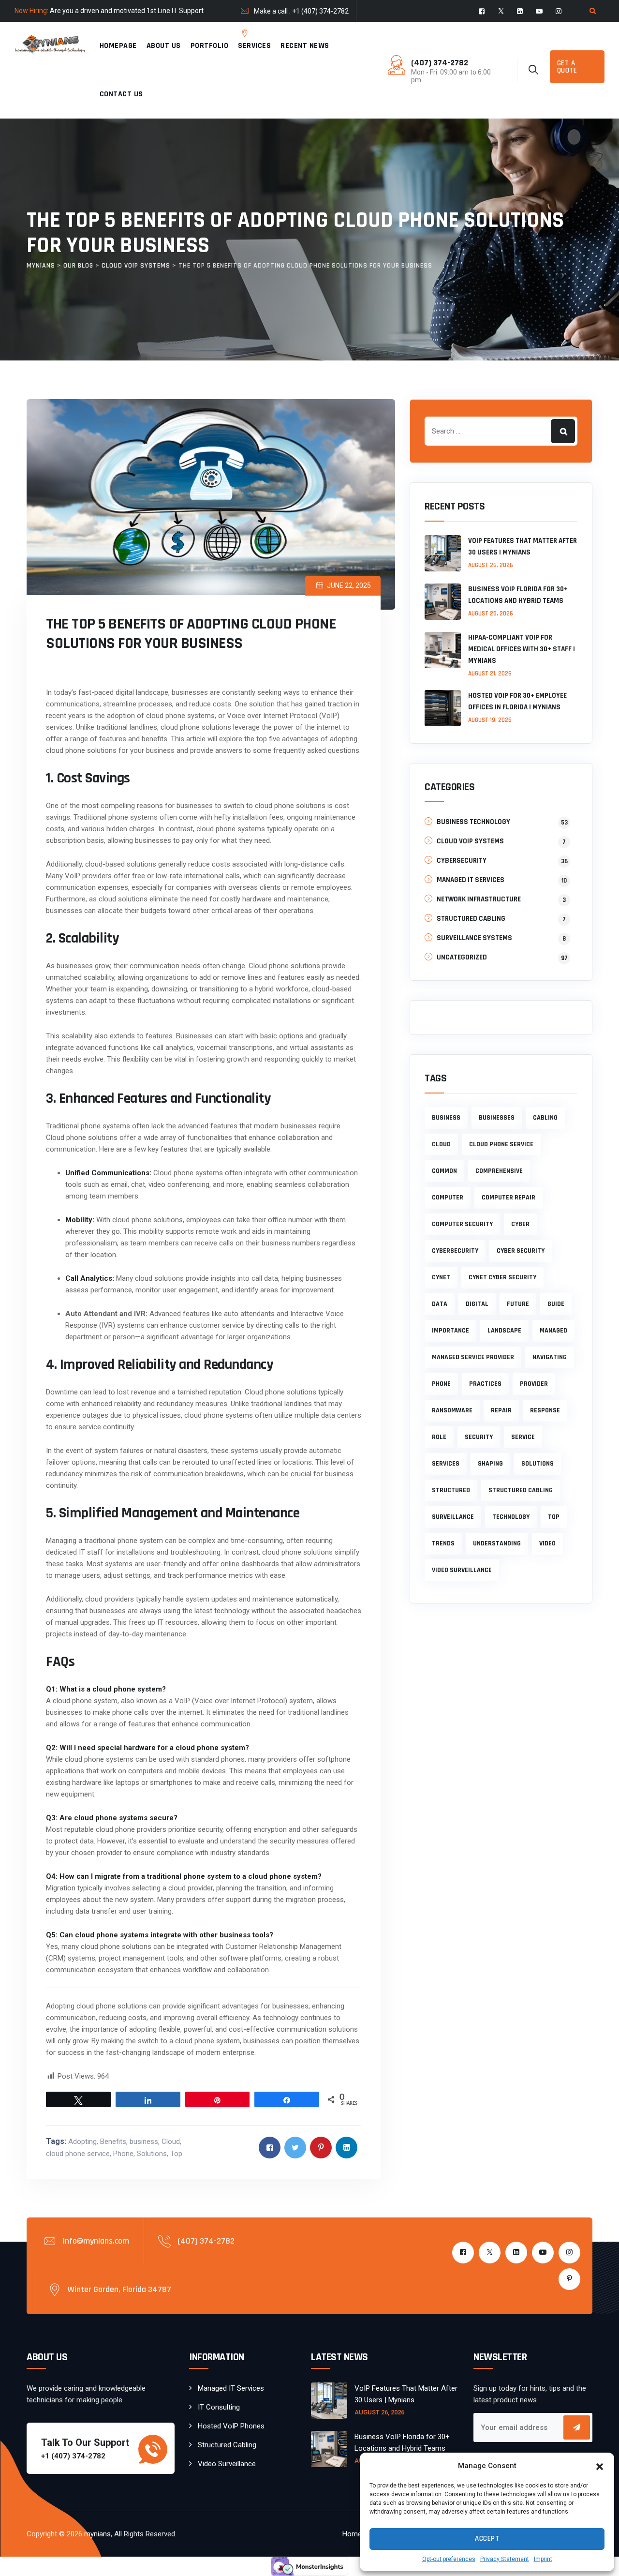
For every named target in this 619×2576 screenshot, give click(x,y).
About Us (164, 46)
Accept (487, 2539)
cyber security (521, 1251)
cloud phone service (78, 2154)
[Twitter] (501, 11)
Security (479, 1437)
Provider (534, 1384)
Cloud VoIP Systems (470, 841)
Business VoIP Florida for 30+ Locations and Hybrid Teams (518, 595)
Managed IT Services (471, 880)
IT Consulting (219, 2407)
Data (440, 1304)
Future (518, 1304)
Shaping (490, 1464)
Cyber (520, 1224)
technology (511, 1517)
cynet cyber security (502, 1277)
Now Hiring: (31, 11)
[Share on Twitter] (295, 2148)
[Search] (592, 11)
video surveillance (462, 1570)
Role (439, 1437)
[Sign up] (577, 2427)
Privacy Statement (505, 2559)
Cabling (545, 1118)
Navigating (550, 1357)
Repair (501, 1410)
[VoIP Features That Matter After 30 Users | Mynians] (443, 553)
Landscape (504, 1331)
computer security (462, 1224)
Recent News (305, 46)
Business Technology (473, 822)
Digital (477, 1304)
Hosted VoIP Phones (231, 2426)
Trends (443, 1543)
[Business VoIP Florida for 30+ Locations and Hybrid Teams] (443, 602)
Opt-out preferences (449, 2559)
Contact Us (121, 94)
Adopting (82, 2142)
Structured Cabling (471, 919)
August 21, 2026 (490, 674)
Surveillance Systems (474, 938)
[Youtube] (539, 11)
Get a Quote (567, 67)
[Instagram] (559, 11)
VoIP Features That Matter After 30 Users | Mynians (523, 547)
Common (444, 1171)
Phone (123, 2154)
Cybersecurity (462, 861)
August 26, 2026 (491, 565)
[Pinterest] (482, 34)
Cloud (171, 2142)
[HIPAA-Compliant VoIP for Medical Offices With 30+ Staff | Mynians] (443, 655)
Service (523, 1437)
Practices (485, 1384)
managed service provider (473, 1357)
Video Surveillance (227, 2464)
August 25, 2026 (491, 614)
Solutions (152, 2154)
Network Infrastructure (479, 899)
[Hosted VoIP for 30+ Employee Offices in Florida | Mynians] (443, 708)
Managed (553, 1331)
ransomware (452, 1410)
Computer (448, 1198)
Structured (451, 1490)
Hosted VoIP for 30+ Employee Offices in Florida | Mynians (517, 701)
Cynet (441, 1277)
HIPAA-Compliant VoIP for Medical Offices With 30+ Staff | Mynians (522, 649)
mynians (97, 2534)
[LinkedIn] (520, 11)
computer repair (508, 1198)
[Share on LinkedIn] (346, 2148)
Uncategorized (462, 957)
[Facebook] (482, 11)
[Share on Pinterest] (321, 2148)
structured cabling (521, 1490)
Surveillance (453, 1517)
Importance (450, 1331)
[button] (600, 2466)
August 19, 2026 (490, 720)
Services (254, 46)
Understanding (497, 1543)
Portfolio (210, 46)
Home (352, 2534)
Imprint (543, 2559)
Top (176, 2154)
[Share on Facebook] (270, 2148)
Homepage (118, 46)
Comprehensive (499, 1171)
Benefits (113, 2142)
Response (545, 1410)
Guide (556, 1304)
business (144, 2142)
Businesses (497, 1118)
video (547, 1543)
